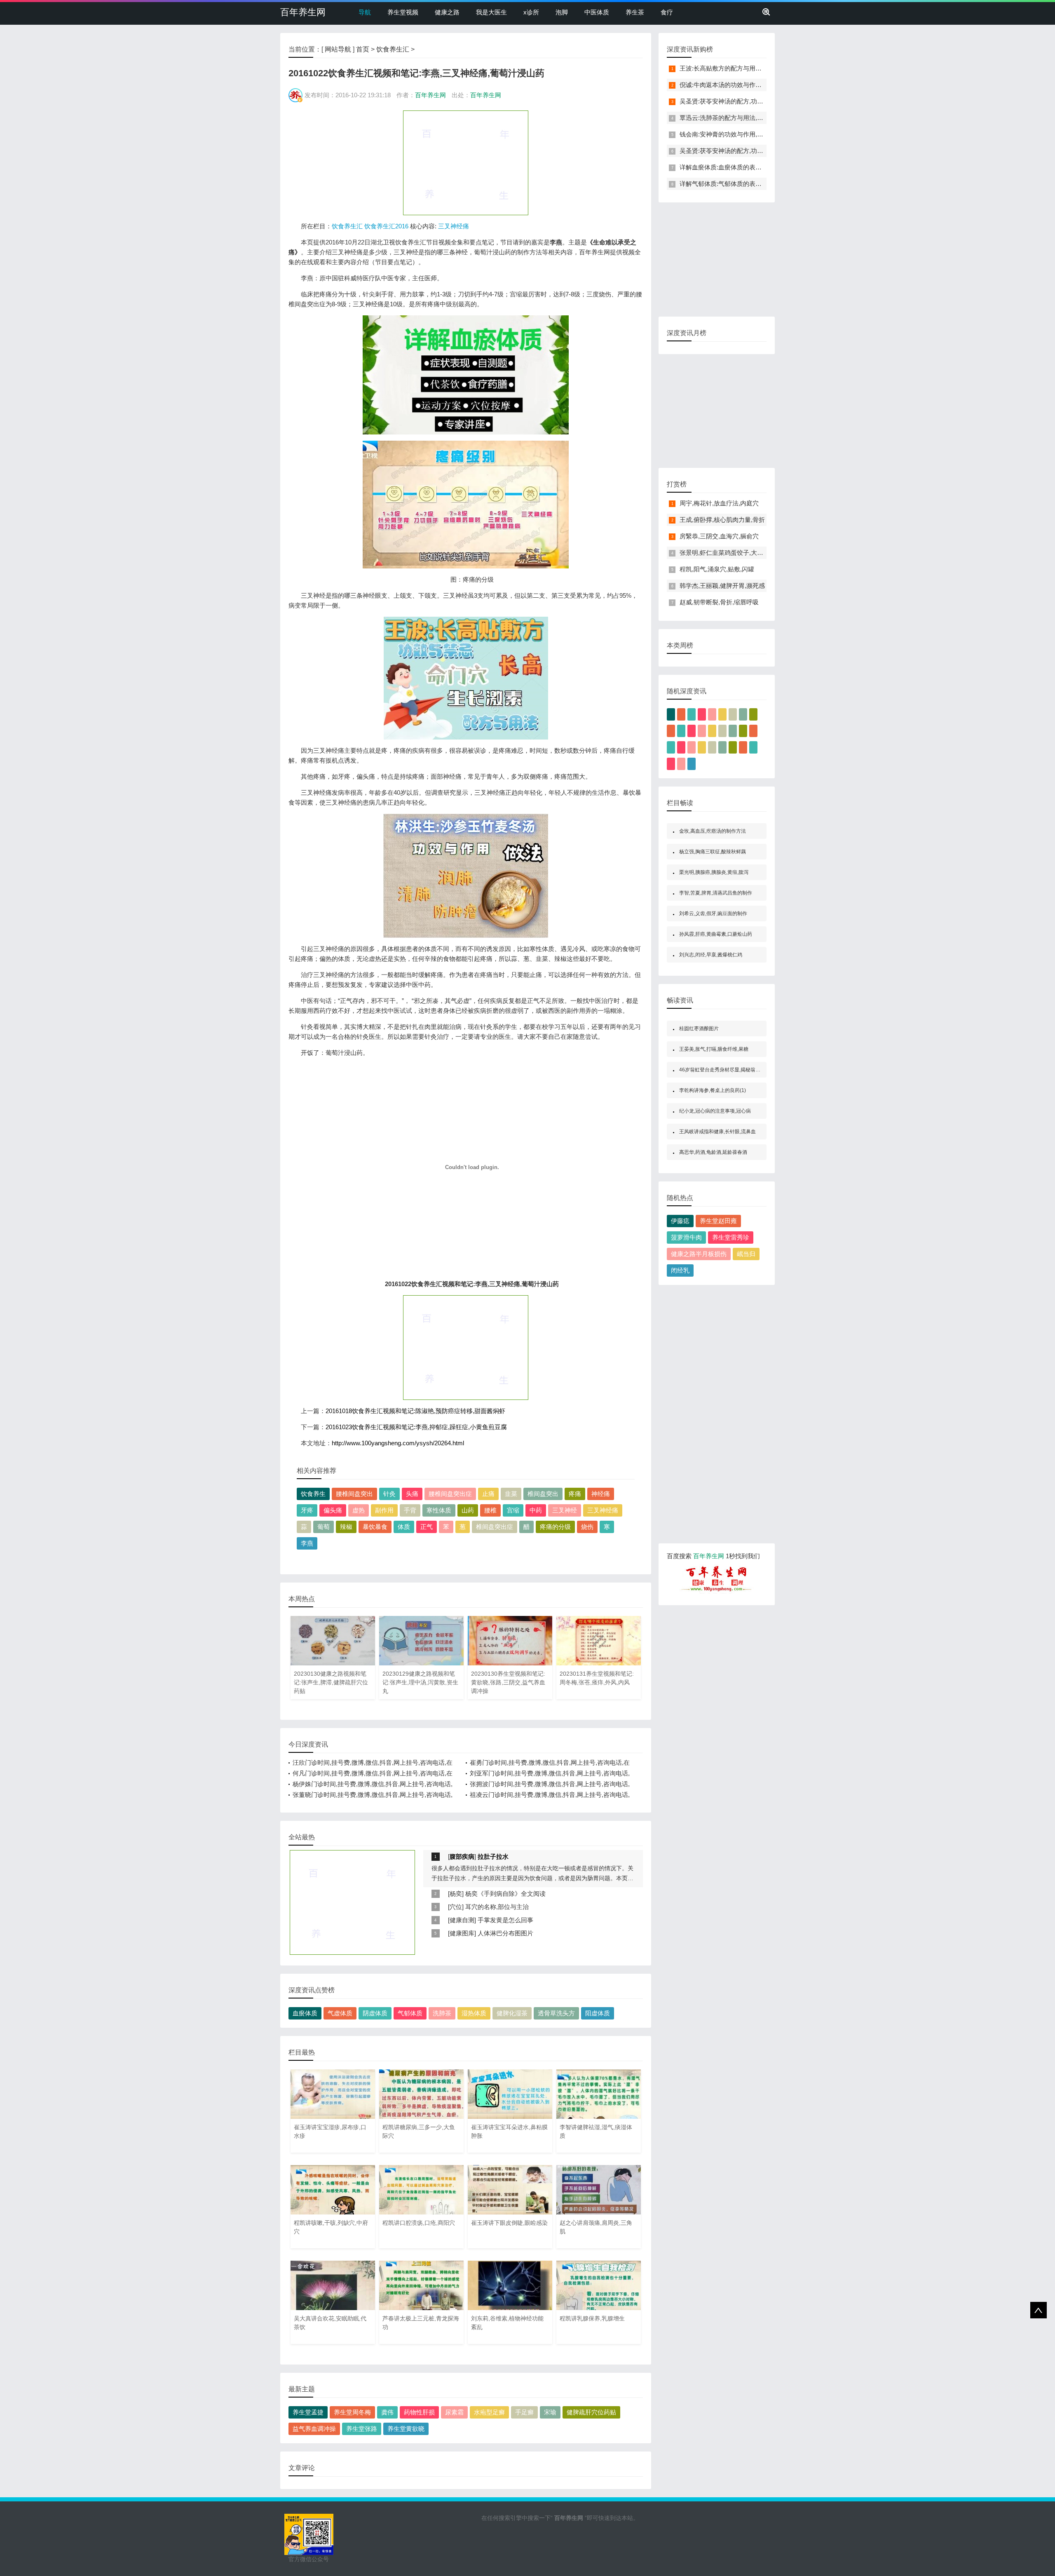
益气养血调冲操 (314, 2429)
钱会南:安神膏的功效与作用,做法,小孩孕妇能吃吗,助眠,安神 (761, 134)
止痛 (488, 1494)
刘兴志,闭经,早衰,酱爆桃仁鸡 (711, 955)
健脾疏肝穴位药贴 (591, 2412)
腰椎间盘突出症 (450, 1494)
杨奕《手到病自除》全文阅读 (505, 1894)
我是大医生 (491, 12)
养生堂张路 (362, 2429)
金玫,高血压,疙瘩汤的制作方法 (713, 831)
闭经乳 (680, 1270)
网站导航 (338, 49)
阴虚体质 (375, 2013)
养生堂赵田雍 (718, 1221)
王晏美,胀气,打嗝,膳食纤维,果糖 (714, 1049)
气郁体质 (410, 2013)
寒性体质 (439, 1510)
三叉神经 (565, 1510)
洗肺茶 (442, 2013)
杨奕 (456, 1894)
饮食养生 (313, 1494)
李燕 (307, 1543)
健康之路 (447, 12)
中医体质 (597, 12)
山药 (468, 1510)
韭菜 (511, 1494)
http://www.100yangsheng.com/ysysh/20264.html (398, 1443)
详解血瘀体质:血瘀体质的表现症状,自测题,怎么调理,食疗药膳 (763, 167)
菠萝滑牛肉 (686, 1237)
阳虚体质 (598, 2013)
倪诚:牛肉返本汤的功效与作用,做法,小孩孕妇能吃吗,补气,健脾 (764, 85)
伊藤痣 (680, 1221)
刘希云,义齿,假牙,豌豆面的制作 (713, 913)
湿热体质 (474, 2013)
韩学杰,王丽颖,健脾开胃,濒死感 (722, 586)
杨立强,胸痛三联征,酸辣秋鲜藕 (713, 852)
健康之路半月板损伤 (699, 1254)
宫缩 (513, 1510)
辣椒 (346, 1527)
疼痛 (575, 1494)
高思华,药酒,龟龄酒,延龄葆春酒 (713, 1152)
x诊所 (531, 12)
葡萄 (324, 1527)
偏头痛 (333, 1510)
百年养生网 (303, 12)
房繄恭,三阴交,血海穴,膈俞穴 (719, 536)
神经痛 (601, 1494)
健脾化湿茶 (512, 2013)
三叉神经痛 (454, 226)
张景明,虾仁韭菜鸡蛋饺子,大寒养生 (728, 553)
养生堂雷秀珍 (731, 1237)
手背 (410, 1510)
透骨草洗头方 (556, 2013)
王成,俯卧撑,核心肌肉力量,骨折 (722, 520)
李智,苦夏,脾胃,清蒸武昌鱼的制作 (716, 893)
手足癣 (524, 2412)
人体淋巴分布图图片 (505, 1933)
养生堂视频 (403, 12)
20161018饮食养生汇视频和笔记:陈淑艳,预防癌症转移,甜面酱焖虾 (415, 1411)
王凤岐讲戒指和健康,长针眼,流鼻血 (717, 1132)
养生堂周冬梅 (352, 2412)
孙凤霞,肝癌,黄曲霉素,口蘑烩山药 (716, 934)
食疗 (667, 12)
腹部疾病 (462, 1856)
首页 (363, 49)
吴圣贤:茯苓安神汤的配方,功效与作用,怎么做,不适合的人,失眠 (764, 101)
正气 (427, 1527)
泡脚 (562, 12)
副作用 (384, 1510)
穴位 (456, 1907)
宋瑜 (550, 2412)
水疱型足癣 (489, 2412)
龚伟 (387, 2412)
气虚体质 (340, 2013)
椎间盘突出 (543, 1494)
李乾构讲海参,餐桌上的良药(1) (713, 1090)
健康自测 (462, 1920)
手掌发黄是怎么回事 (505, 1920)
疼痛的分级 (555, 1527)
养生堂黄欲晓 (406, 2429)
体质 (404, 1527)
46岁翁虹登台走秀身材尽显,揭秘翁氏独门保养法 (732, 1070)
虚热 (359, 1510)
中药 (536, 1510)
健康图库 (462, 1933)
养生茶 (635, 12)
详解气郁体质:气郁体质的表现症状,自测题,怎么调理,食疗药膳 (763, 184)
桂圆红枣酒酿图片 (699, 1029)
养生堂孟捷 (308, 2412)
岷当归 (746, 1254)
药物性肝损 (419, 2412)
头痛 (412, 1494)
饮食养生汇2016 (386, 226)
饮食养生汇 (393, 49)
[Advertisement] (466, 162)
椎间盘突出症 (495, 1527)
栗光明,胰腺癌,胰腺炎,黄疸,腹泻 (714, 872)
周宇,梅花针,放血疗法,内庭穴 (719, 503)
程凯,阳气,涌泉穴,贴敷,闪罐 (717, 569)
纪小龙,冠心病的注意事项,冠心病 (715, 1111)
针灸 (389, 1494)
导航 (365, 12)
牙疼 (307, 1510)
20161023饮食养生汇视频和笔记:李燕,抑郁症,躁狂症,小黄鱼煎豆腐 (416, 1427)
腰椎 (490, 1510)
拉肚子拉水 (493, 1856)
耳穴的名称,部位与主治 (497, 1907)
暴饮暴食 (375, 1527)
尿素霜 (454, 2412)
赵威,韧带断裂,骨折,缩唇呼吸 (719, 602)
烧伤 (587, 1527)
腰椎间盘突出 (354, 1494)
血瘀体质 (305, 2013)
